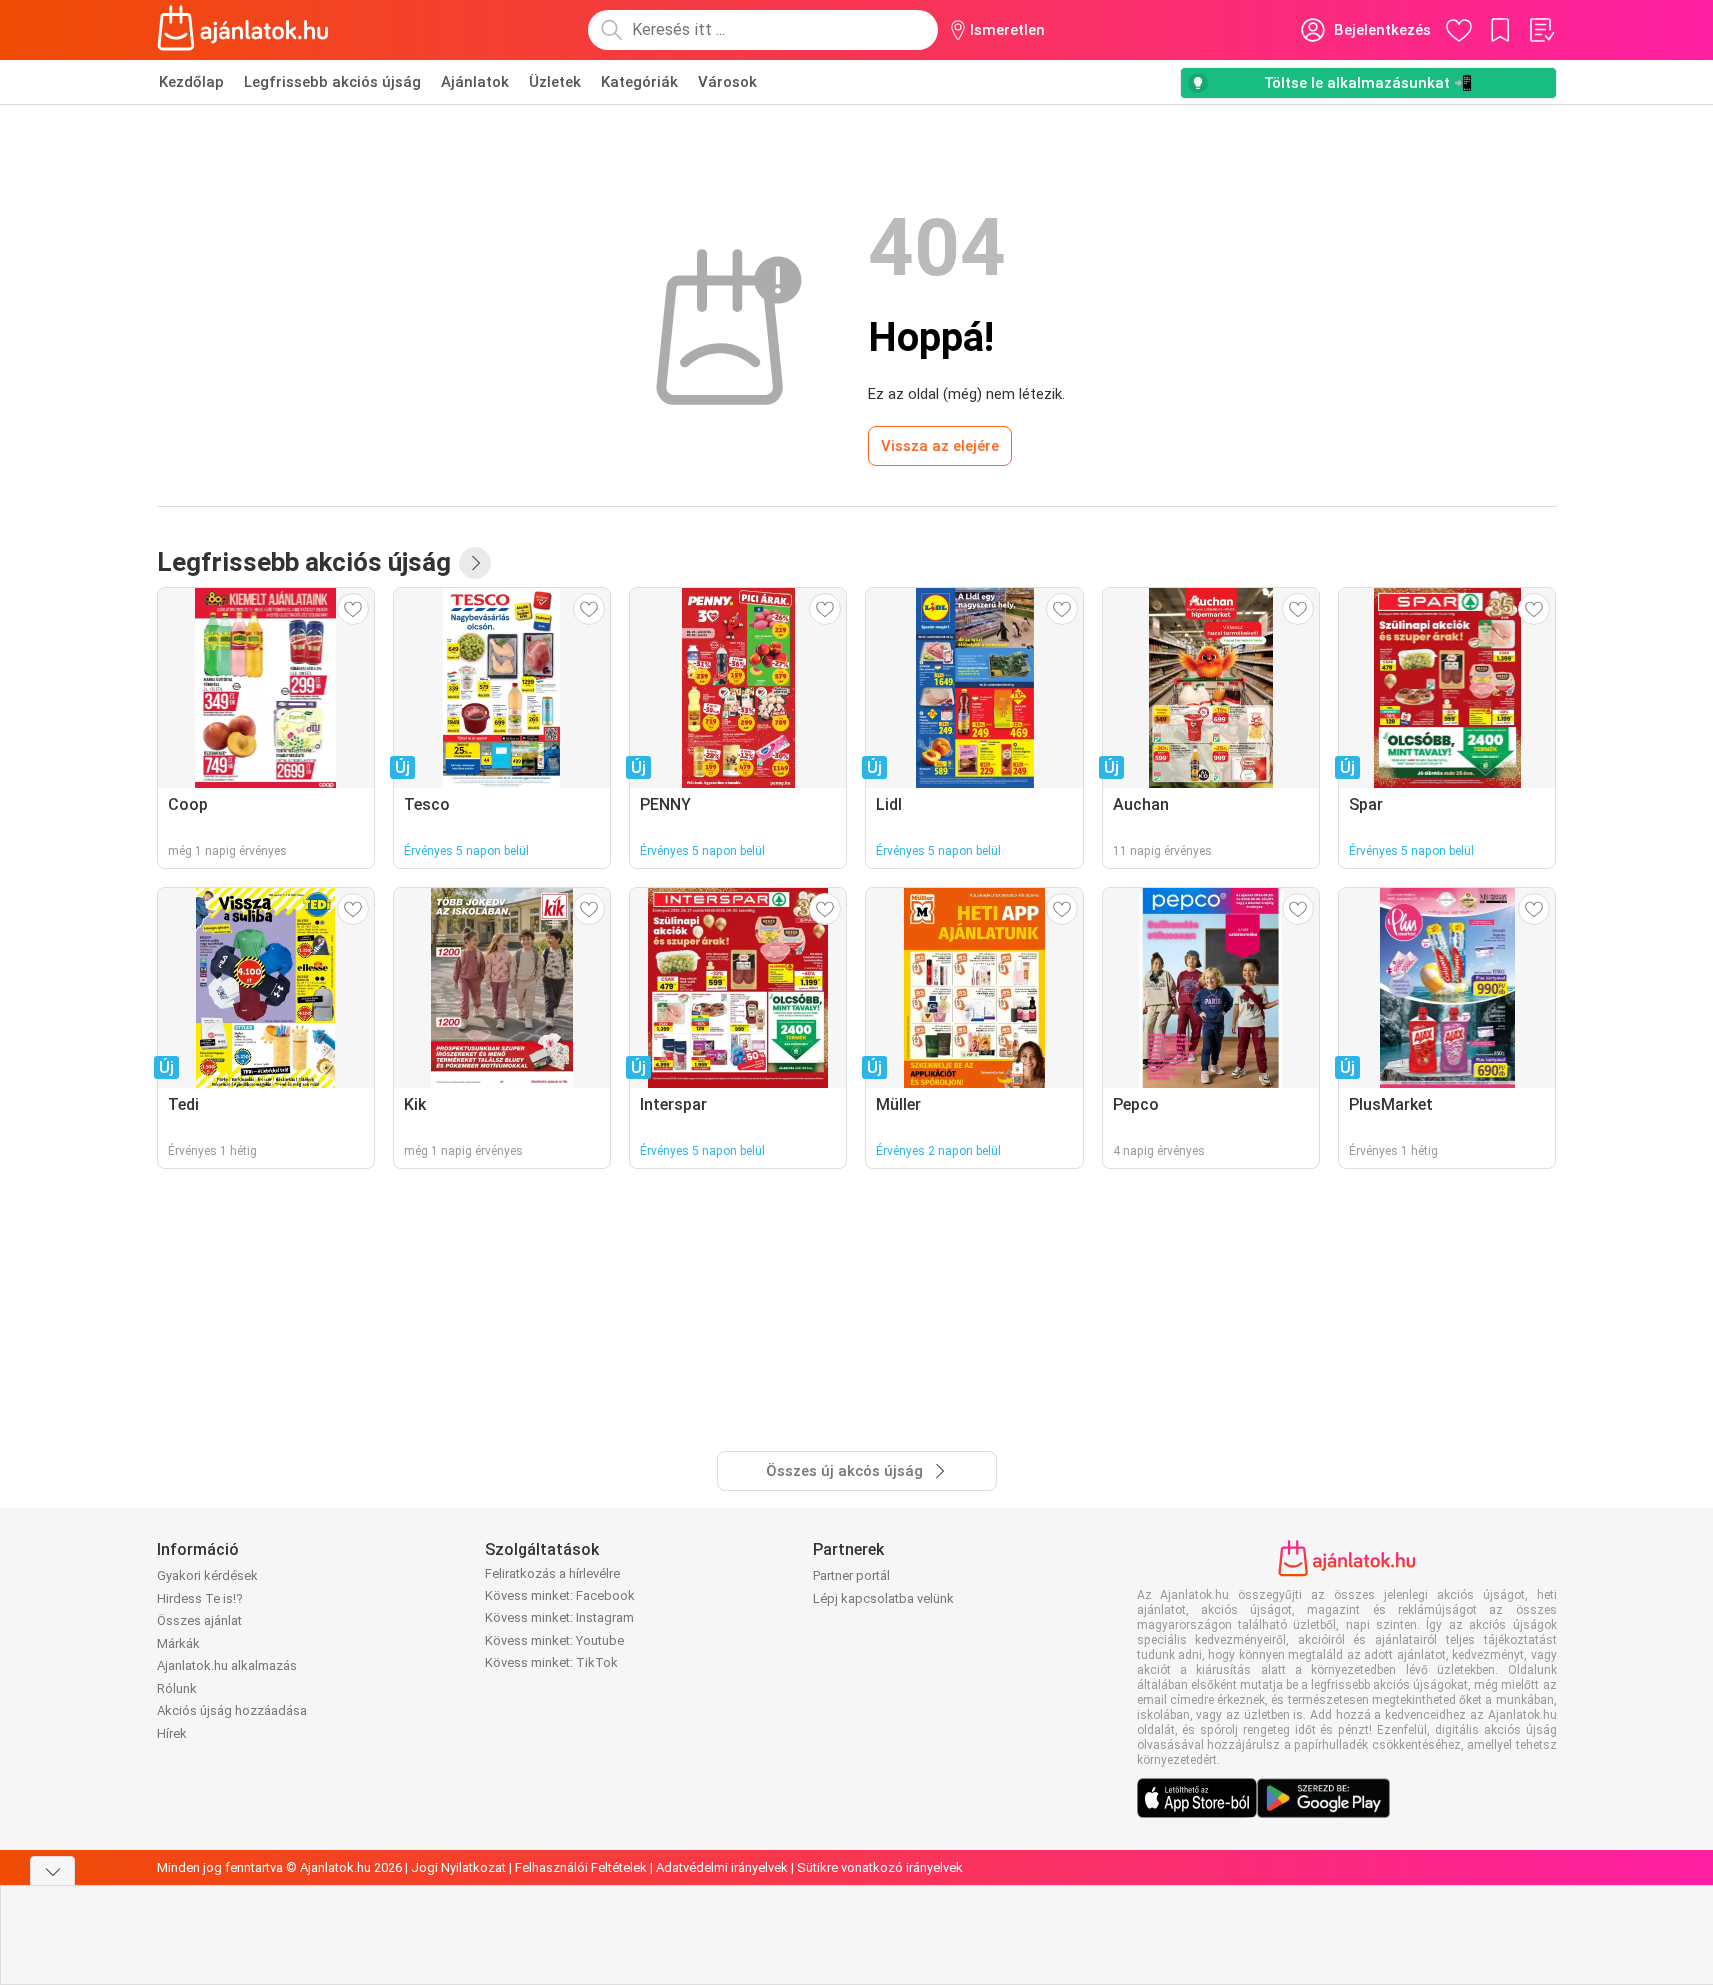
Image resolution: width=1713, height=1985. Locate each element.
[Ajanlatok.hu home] (243, 30)
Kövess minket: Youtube (554, 1640)
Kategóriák (639, 82)
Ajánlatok (475, 82)
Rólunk (177, 1688)
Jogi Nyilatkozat (458, 1867)
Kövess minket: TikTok (551, 1662)
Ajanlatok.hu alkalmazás (227, 1665)
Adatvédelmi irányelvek (722, 1867)
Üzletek (555, 82)
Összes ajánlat (199, 1620)
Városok (727, 82)
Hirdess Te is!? (200, 1598)
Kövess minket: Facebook (560, 1595)
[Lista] (1541, 30)
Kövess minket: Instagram (559, 1617)
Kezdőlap (191, 82)
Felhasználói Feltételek (581, 1867)
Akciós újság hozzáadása (232, 1710)
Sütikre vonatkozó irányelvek (880, 1867)
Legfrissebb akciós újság (332, 82)
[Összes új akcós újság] (475, 563)
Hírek (172, 1733)
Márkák (178, 1643)
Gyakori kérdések (207, 1575)
